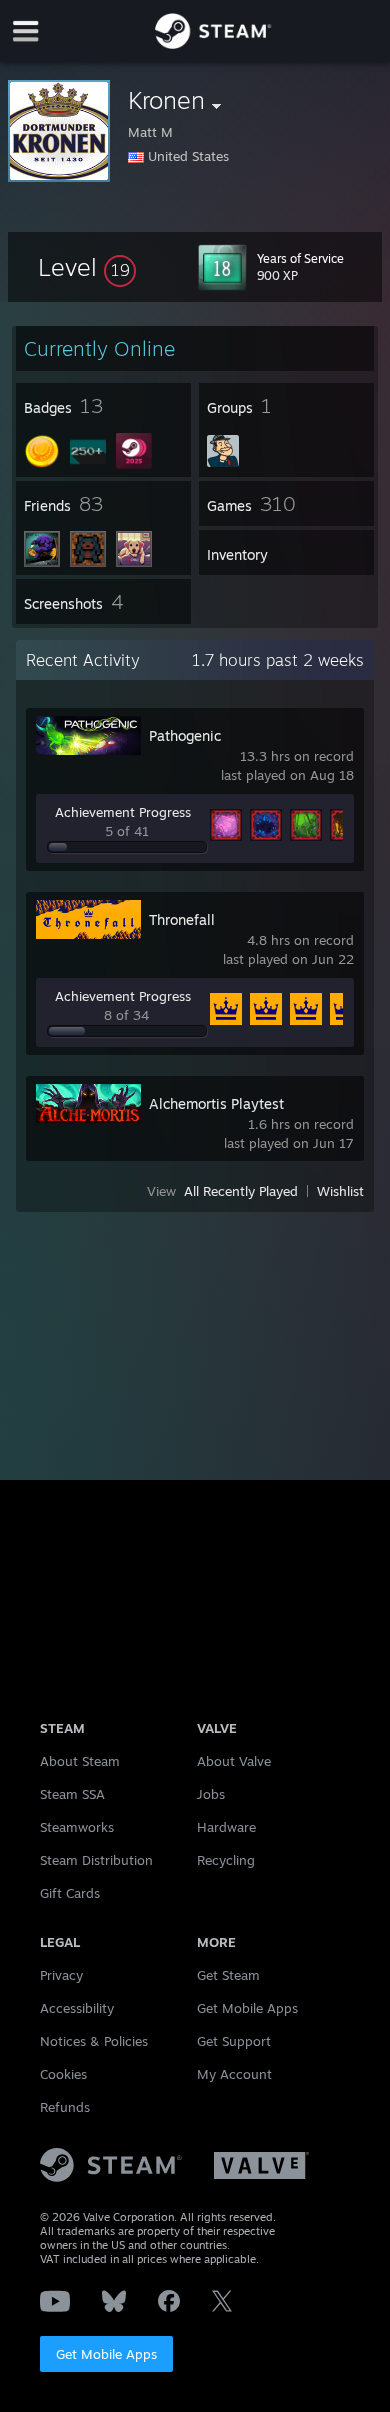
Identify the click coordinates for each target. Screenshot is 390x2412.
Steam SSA (72, 1794)
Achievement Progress (123, 812)
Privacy (61, 1975)
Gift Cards (70, 1893)
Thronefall (182, 919)
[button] (87, 267)
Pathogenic (185, 735)
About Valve (234, 1761)
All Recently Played (241, 1191)
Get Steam (228, 1975)
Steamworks (77, 1827)
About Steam (80, 1761)
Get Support (234, 2041)
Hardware (226, 1827)
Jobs (211, 1794)
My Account (234, 2074)
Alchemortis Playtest (216, 1103)
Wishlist (340, 1191)
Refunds (65, 2107)
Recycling (226, 1860)
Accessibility (77, 2008)
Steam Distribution (96, 1860)
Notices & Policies (94, 2041)
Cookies (63, 2074)
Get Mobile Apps (106, 2354)
